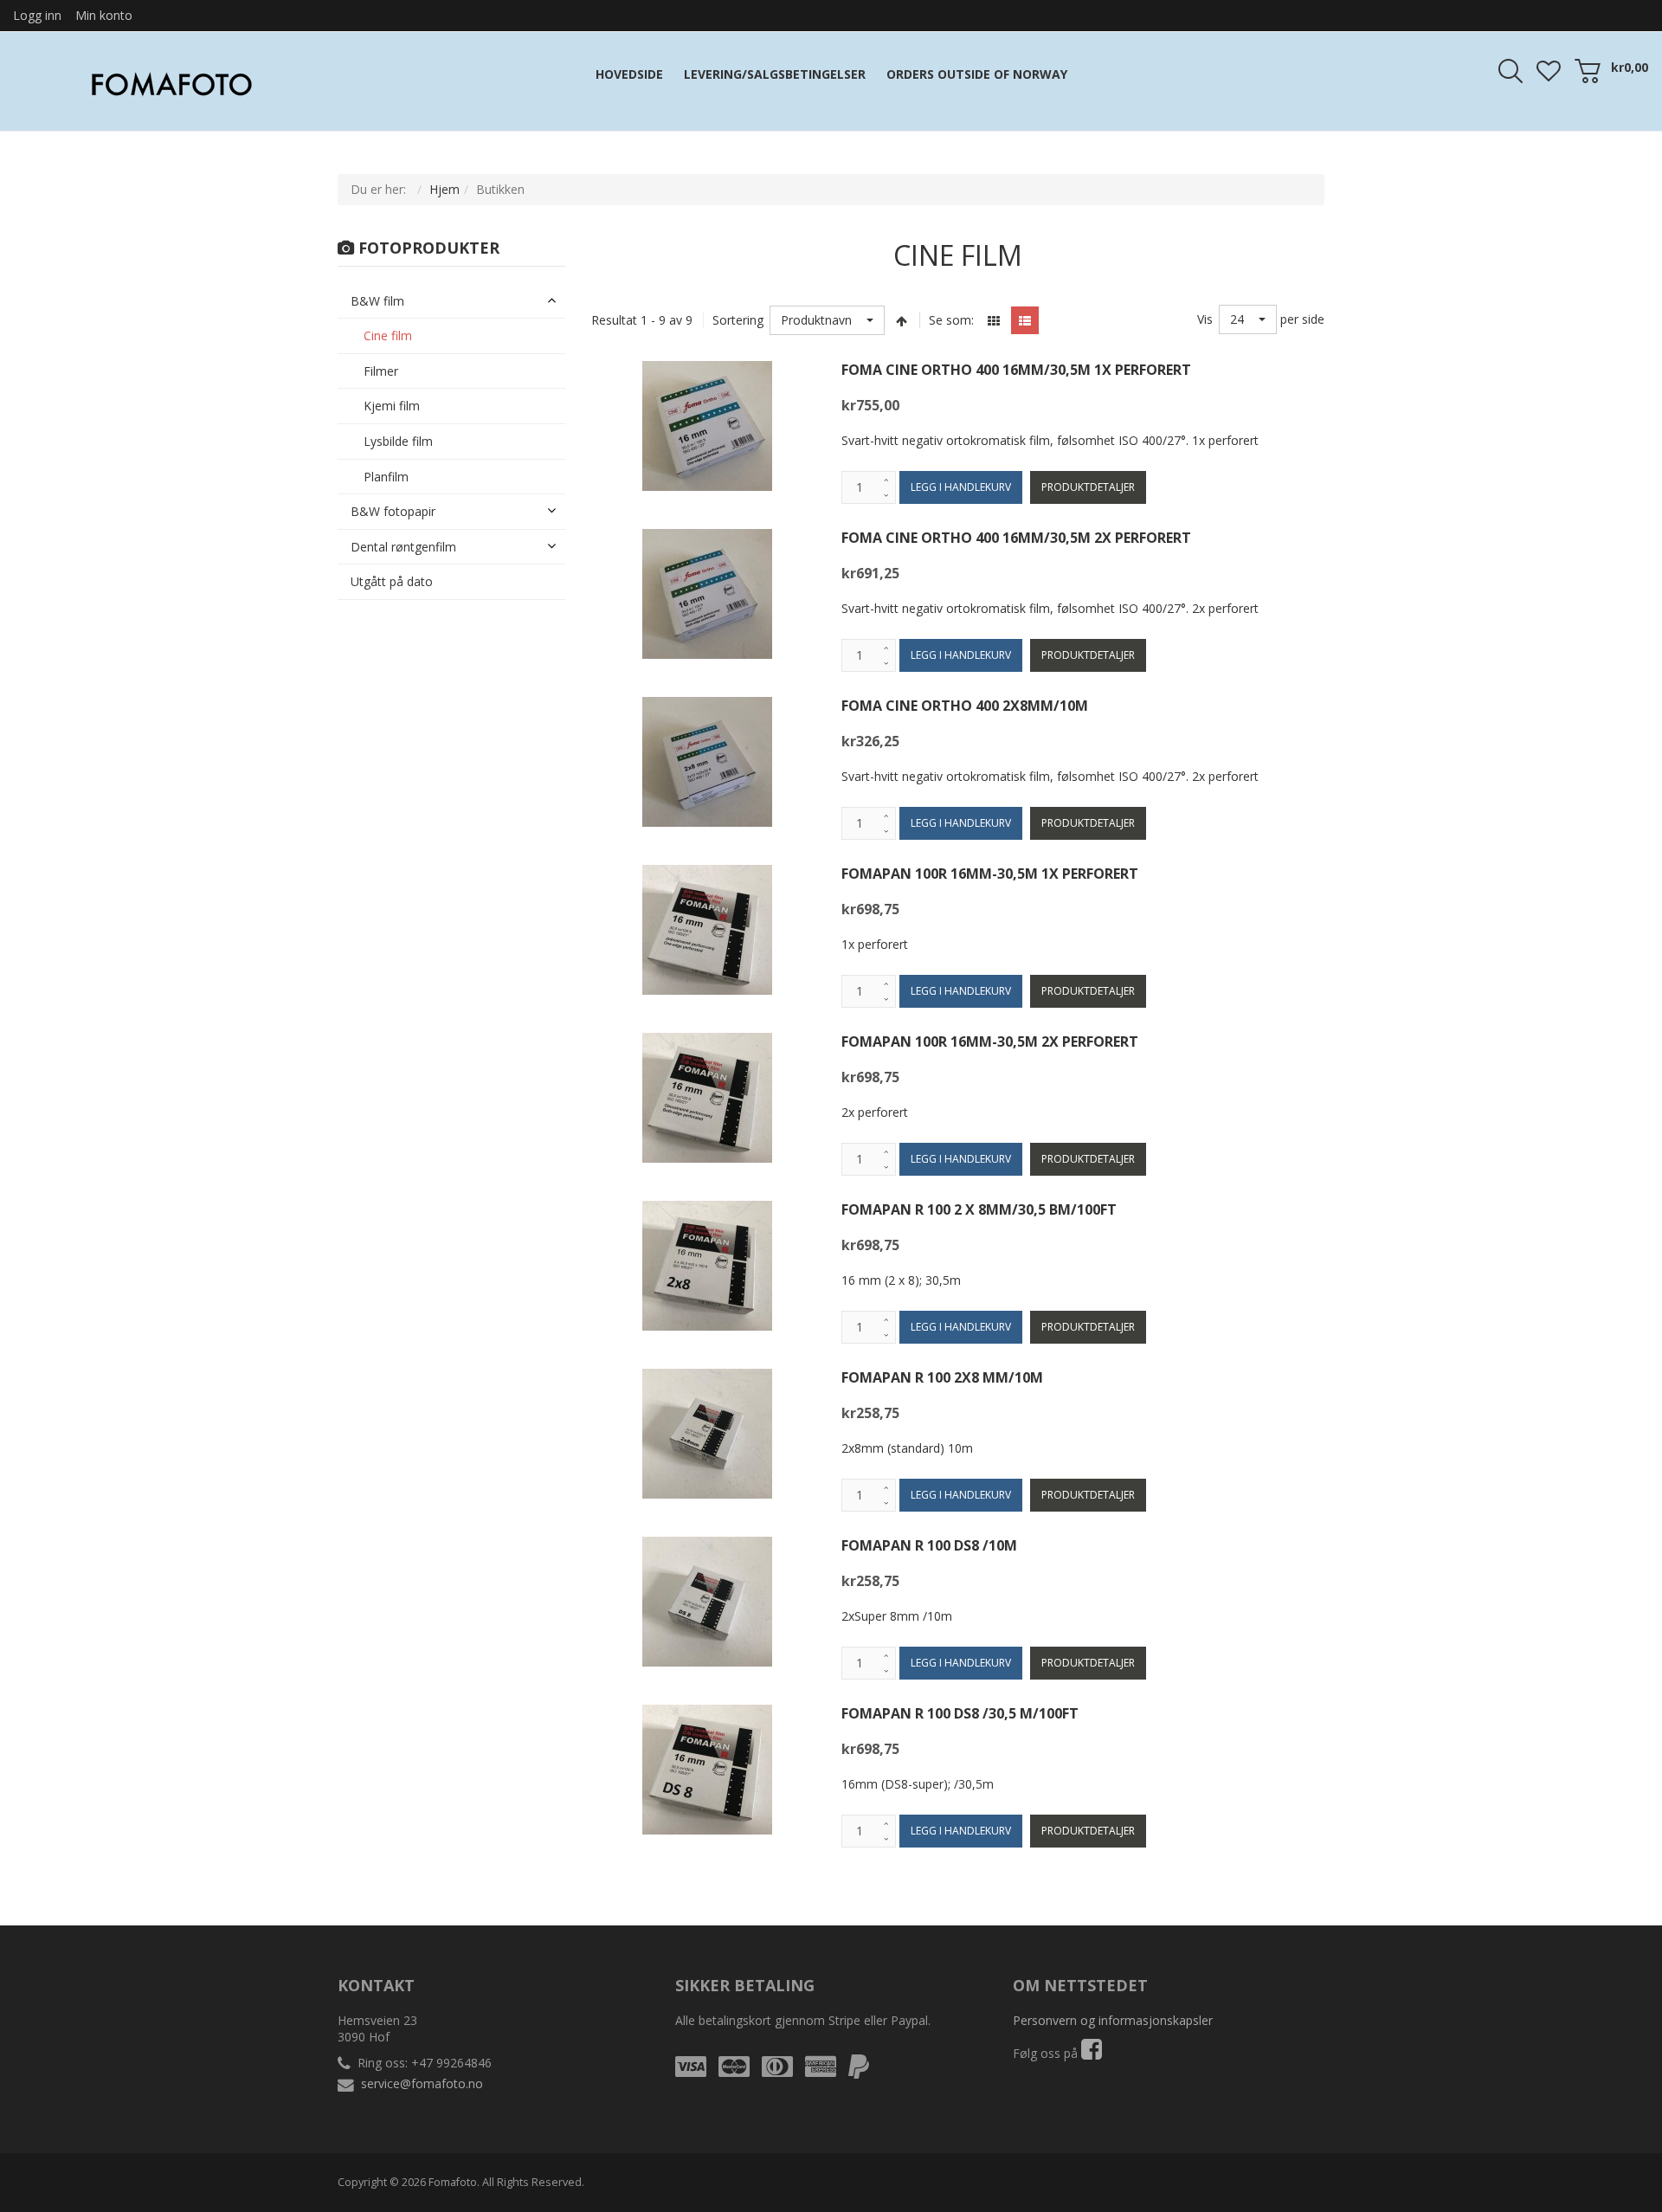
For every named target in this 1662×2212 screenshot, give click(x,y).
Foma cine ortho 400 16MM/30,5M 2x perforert (1016, 538)
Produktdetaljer (1088, 487)
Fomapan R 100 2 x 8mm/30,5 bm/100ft (979, 1209)
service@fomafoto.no (422, 2083)
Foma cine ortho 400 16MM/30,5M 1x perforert (1016, 370)
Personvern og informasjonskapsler (1113, 2020)
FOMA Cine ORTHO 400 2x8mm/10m (965, 706)
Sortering (738, 320)
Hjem (444, 189)
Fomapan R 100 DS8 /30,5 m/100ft (960, 1713)
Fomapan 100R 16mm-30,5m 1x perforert (990, 874)
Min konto (104, 15)
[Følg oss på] (1092, 2053)
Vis (1205, 319)
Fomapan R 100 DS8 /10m (929, 1545)
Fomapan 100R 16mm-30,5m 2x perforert (990, 1042)
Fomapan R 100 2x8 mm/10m (942, 1377)
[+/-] (902, 320)
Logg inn (37, 15)
